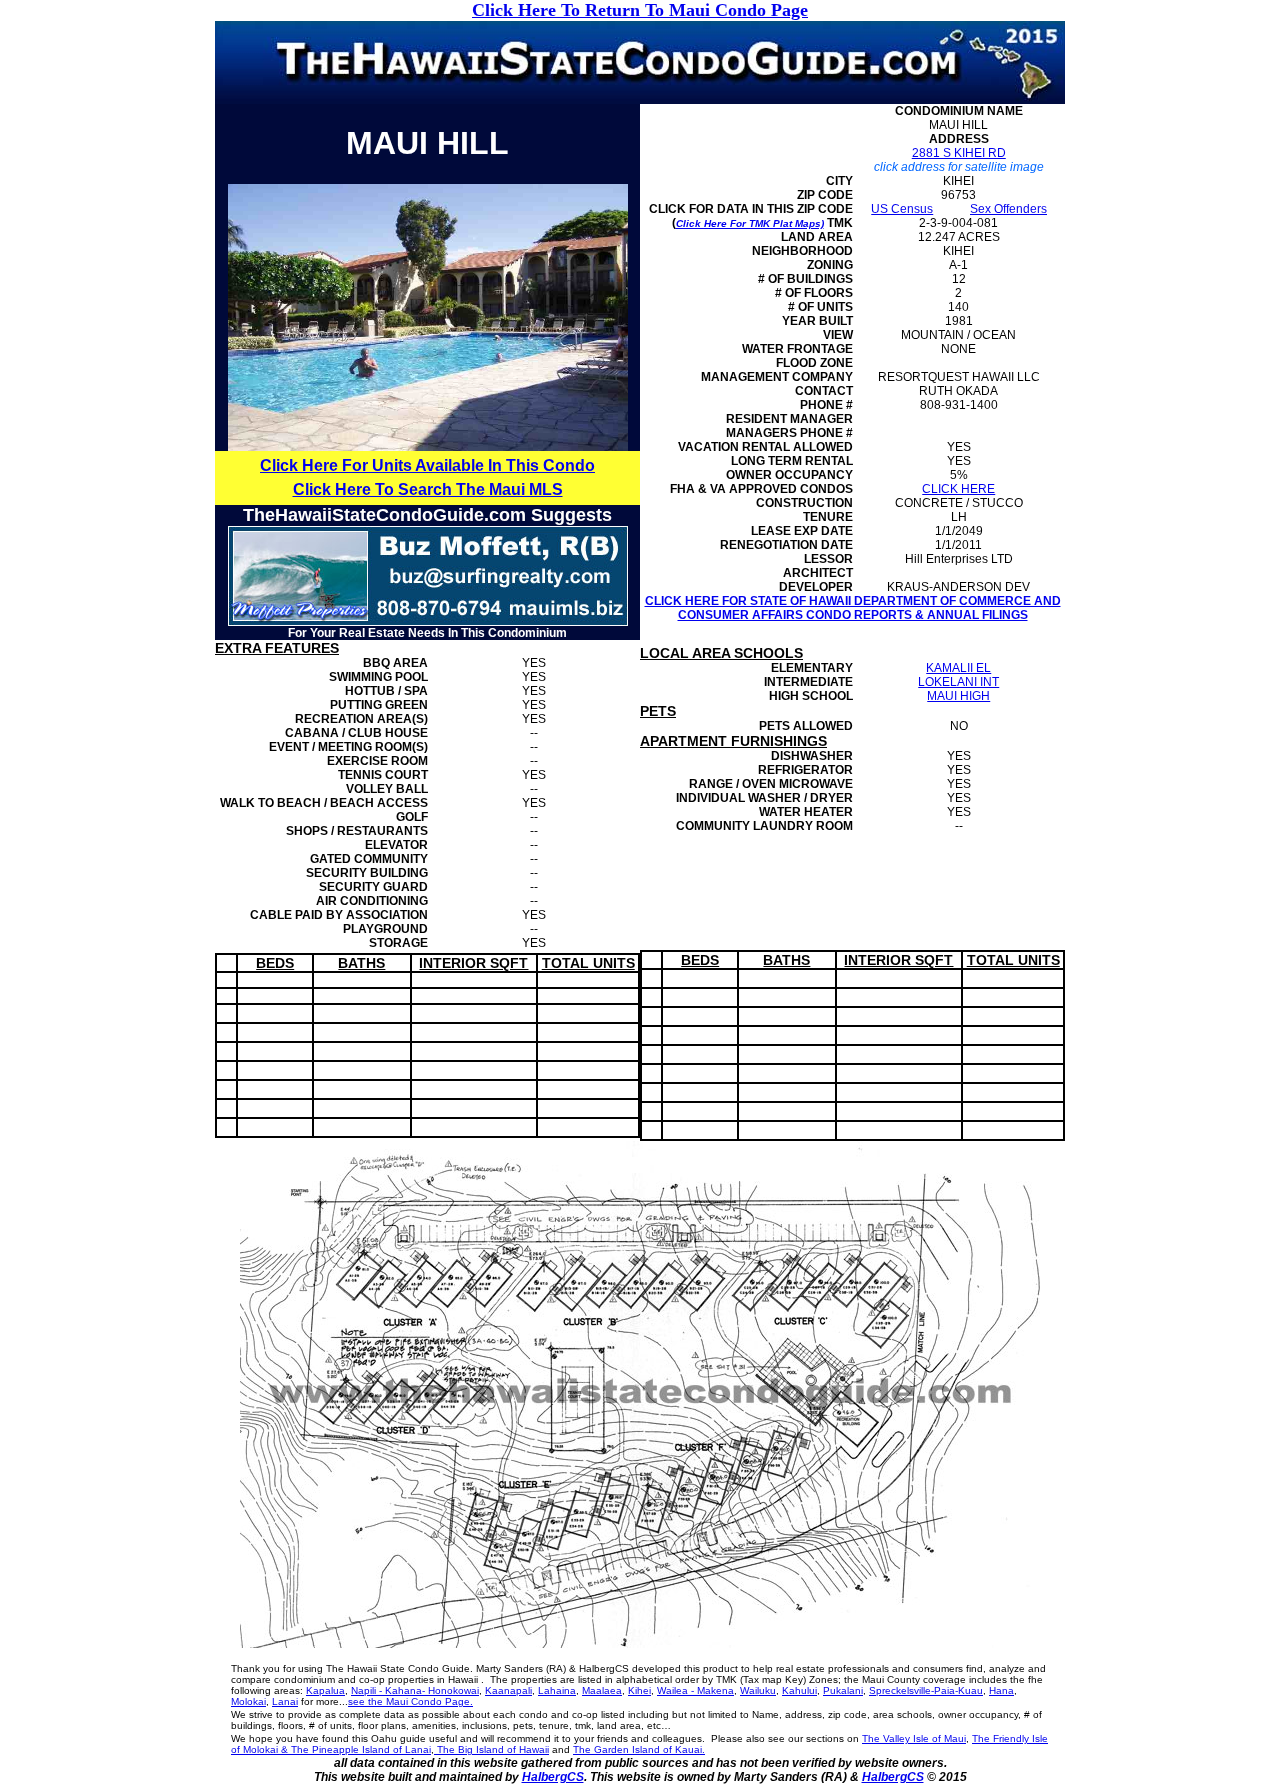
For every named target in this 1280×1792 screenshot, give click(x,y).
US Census (902, 209)
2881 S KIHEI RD (959, 153)
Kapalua (325, 1690)
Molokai (248, 1701)
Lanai (285, 1701)
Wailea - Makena (695, 1690)
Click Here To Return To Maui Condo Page (640, 10)
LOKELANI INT (958, 682)
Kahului (799, 1690)
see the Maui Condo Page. (410, 1701)
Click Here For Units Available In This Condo (427, 465)
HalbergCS (553, 1777)
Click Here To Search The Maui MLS (428, 489)
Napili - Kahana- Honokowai (415, 1690)
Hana (1001, 1690)
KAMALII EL (958, 668)
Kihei (639, 1690)
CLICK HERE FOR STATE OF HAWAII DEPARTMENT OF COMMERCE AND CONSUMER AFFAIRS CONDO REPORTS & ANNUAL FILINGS (853, 608)
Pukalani (843, 1690)
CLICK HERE (958, 489)
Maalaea (602, 1690)
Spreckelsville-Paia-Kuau (926, 1690)
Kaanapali (508, 1690)
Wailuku (758, 1690)
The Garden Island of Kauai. (639, 1749)
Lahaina (557, 1690)
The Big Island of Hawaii (491, 1749)
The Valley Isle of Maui (914, 1738)
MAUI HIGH (958, 696)
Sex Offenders (1008, 209)
